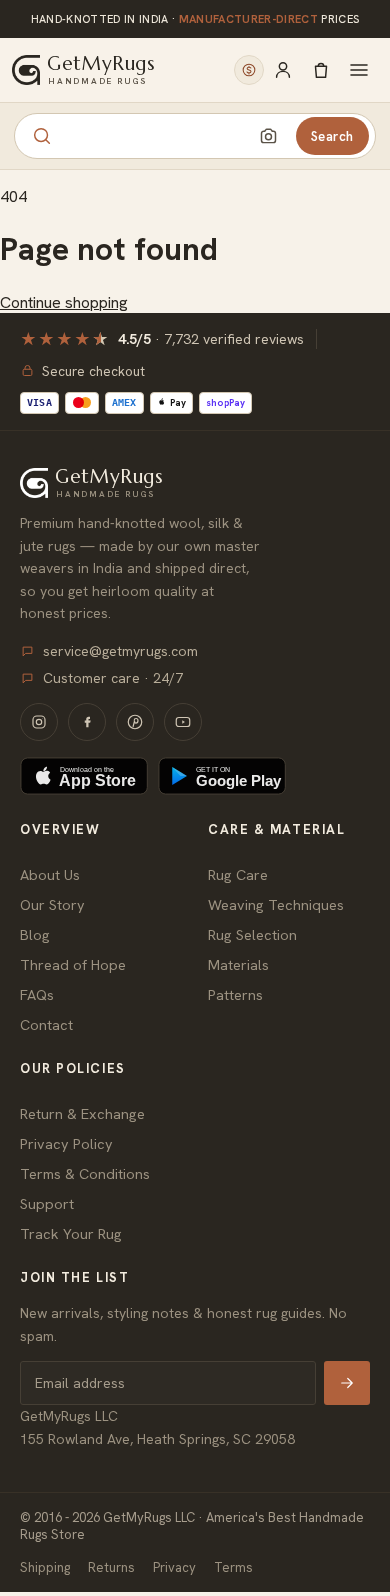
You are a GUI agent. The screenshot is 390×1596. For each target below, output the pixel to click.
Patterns (235, 994)
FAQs (37, 994)
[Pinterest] (135, 722)
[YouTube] (183, 722)
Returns (111, 1567)
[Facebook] (87, 722)
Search (332, 136)
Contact (46, 1024)
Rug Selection (252, 934)
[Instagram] (39, 722)
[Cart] (321, 70)
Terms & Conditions (85, 1173)
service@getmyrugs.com (120, 651)
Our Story (52, 904)
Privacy (174, 1567)
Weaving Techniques (276, 904)
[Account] (283, 70)
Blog (35, 934)
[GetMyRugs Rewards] (249, 70)
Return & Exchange (82, 1113)
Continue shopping (64, 302)
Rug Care (238, 874)
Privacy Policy (66, 1143)
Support (47, 1203)
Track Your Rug (71, 1233)
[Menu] (359, 70)
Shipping (45, 1567)
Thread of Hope (73, 964)
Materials (238, 964)
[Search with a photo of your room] (269, 136)
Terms (233, 1567)
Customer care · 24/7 (113, 678)
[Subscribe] (347, 1383)
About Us (50, 874)
